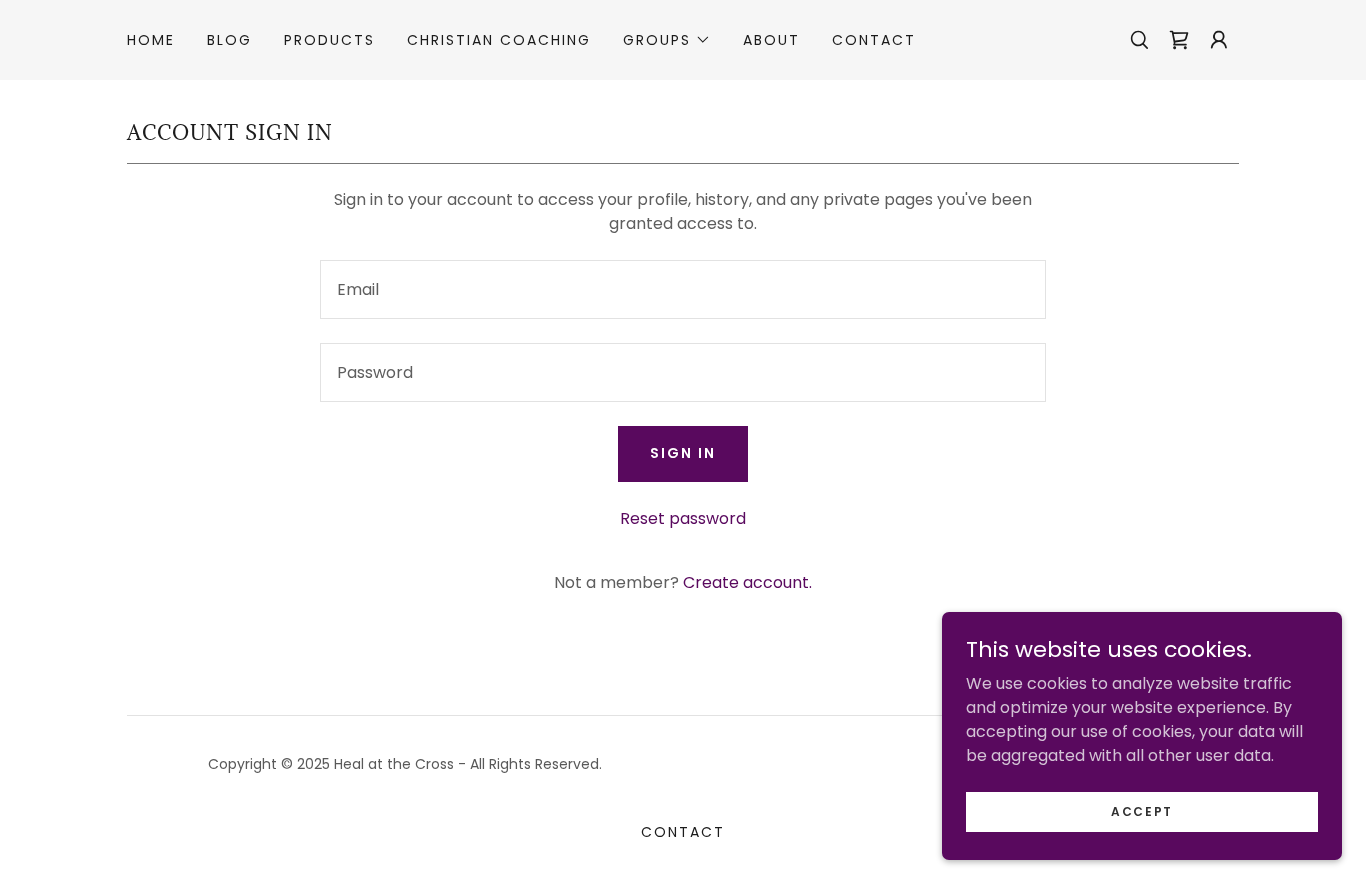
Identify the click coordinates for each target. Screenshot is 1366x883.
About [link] (771, 40)
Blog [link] (229, 40)
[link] (1179, 40)
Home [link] (151, 40)
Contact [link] (874, 40)
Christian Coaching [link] (499, 40)
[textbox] (682, 289)
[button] (667, 40)
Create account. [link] (747, 582)
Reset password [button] (683, 518)
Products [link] (329, 40)
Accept (1142, 810)
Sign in (683, 453)
